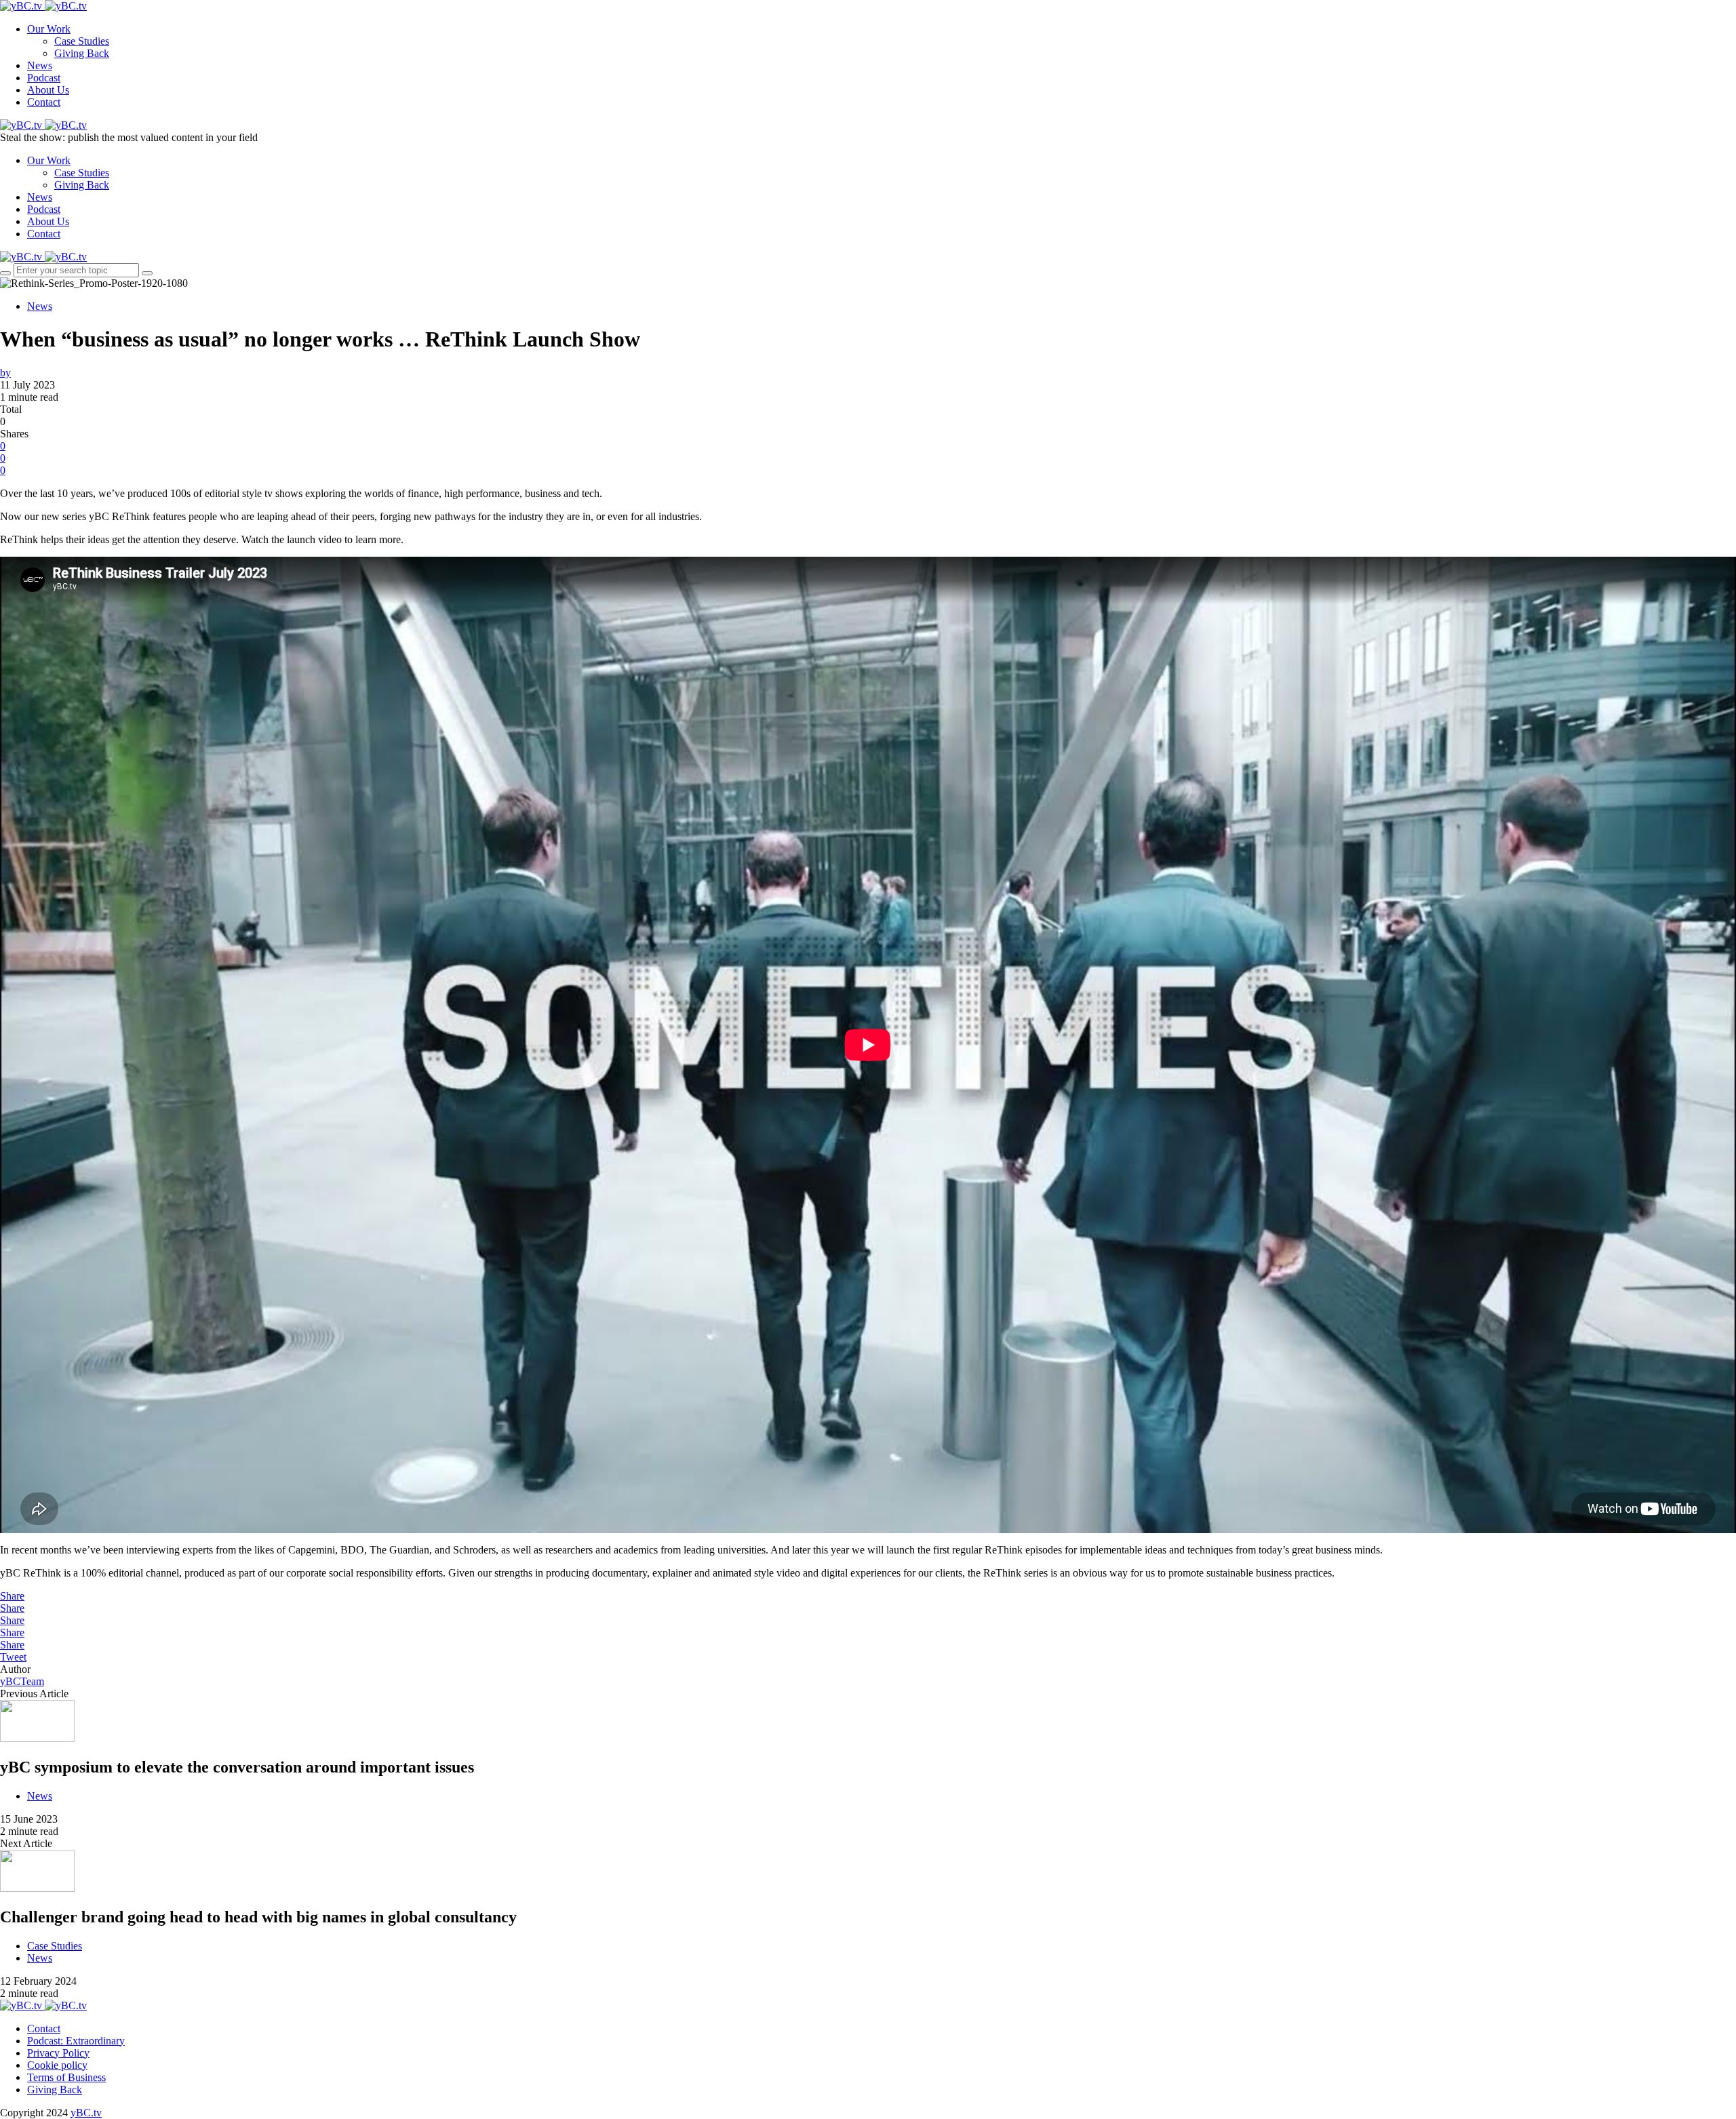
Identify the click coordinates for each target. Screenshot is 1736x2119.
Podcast (44, 78)
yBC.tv (86, 2113)
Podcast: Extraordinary (76, 2041)
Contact (44, 102)
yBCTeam (22, 1681)
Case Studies (82, 41)
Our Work (49, 29)
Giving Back (82, 53)
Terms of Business (66, 2077)
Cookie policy (57, 2065)
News (40, 65)
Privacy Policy (58, 2053)
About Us (48, 90)
